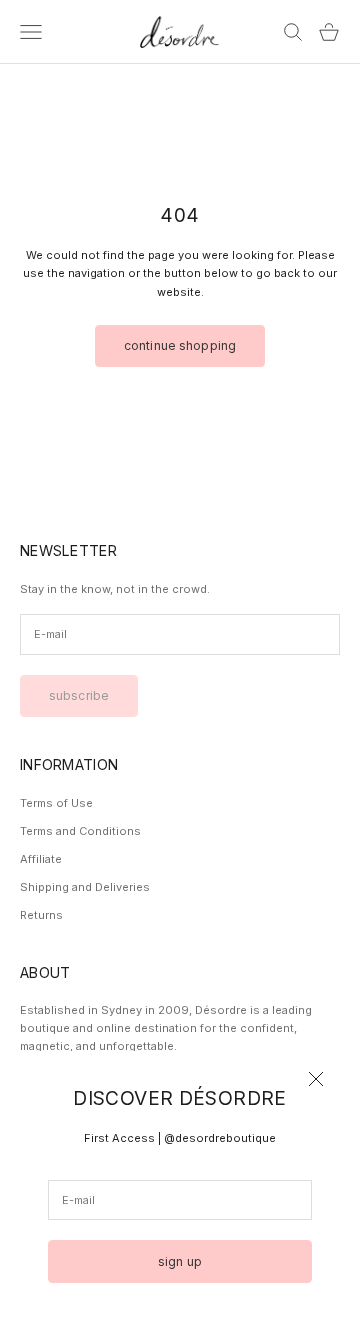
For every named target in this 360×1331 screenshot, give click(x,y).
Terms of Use (56, 803)
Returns (41, 915)
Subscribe (79, 695)
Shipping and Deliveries (85, 887)
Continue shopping (180, 345)
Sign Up (180, 1261)
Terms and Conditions (80, 831)
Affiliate (41, 859)
